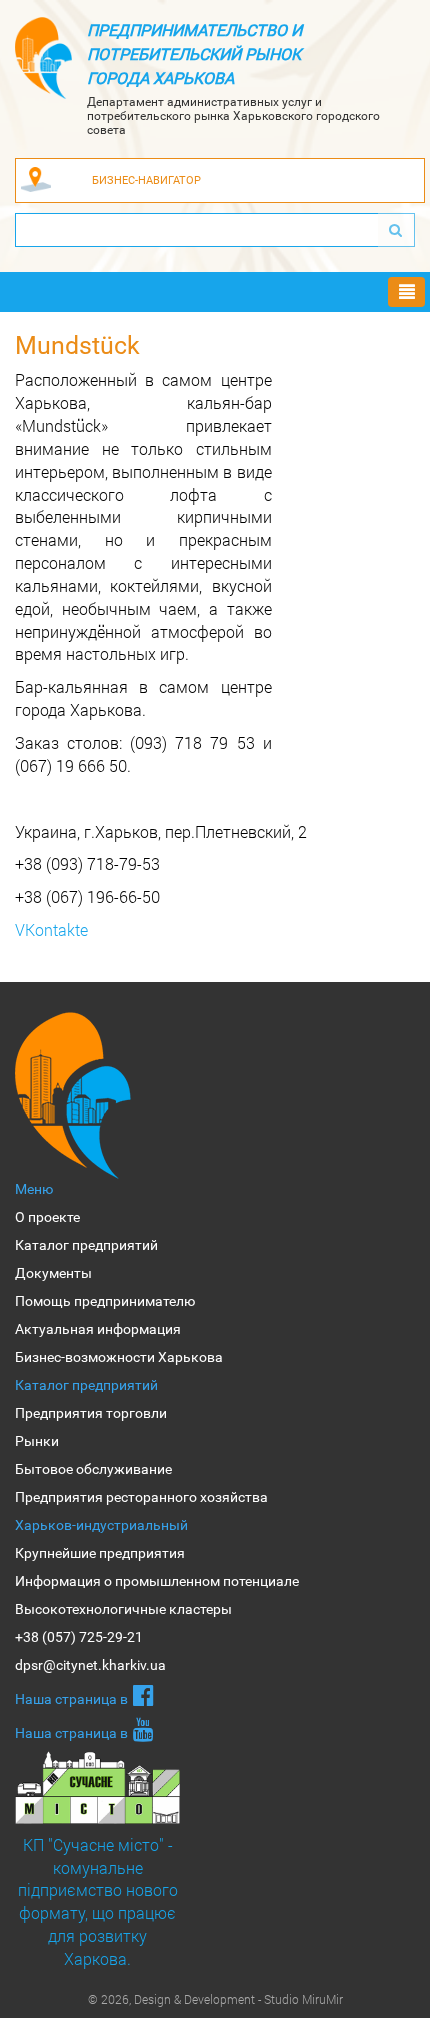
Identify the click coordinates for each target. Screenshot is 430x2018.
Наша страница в (71, 1699)
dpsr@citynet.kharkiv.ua (90, 1665)
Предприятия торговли (91, 1413)
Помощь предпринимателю (105, 1301)
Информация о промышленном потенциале (157, 1581)
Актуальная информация (98, 1329)
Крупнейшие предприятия (100, 1553)
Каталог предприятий (86, 1245)
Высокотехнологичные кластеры (123, 1609)
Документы (53, 1273)
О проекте (47, 1217)
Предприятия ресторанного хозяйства (141, 1497)
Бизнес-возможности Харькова (119, 1357)
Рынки (37, 1441)
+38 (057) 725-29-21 (79, 1637)
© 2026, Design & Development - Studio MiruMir (215, 1999)
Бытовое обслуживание (93, 1469)
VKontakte (51, 929)
